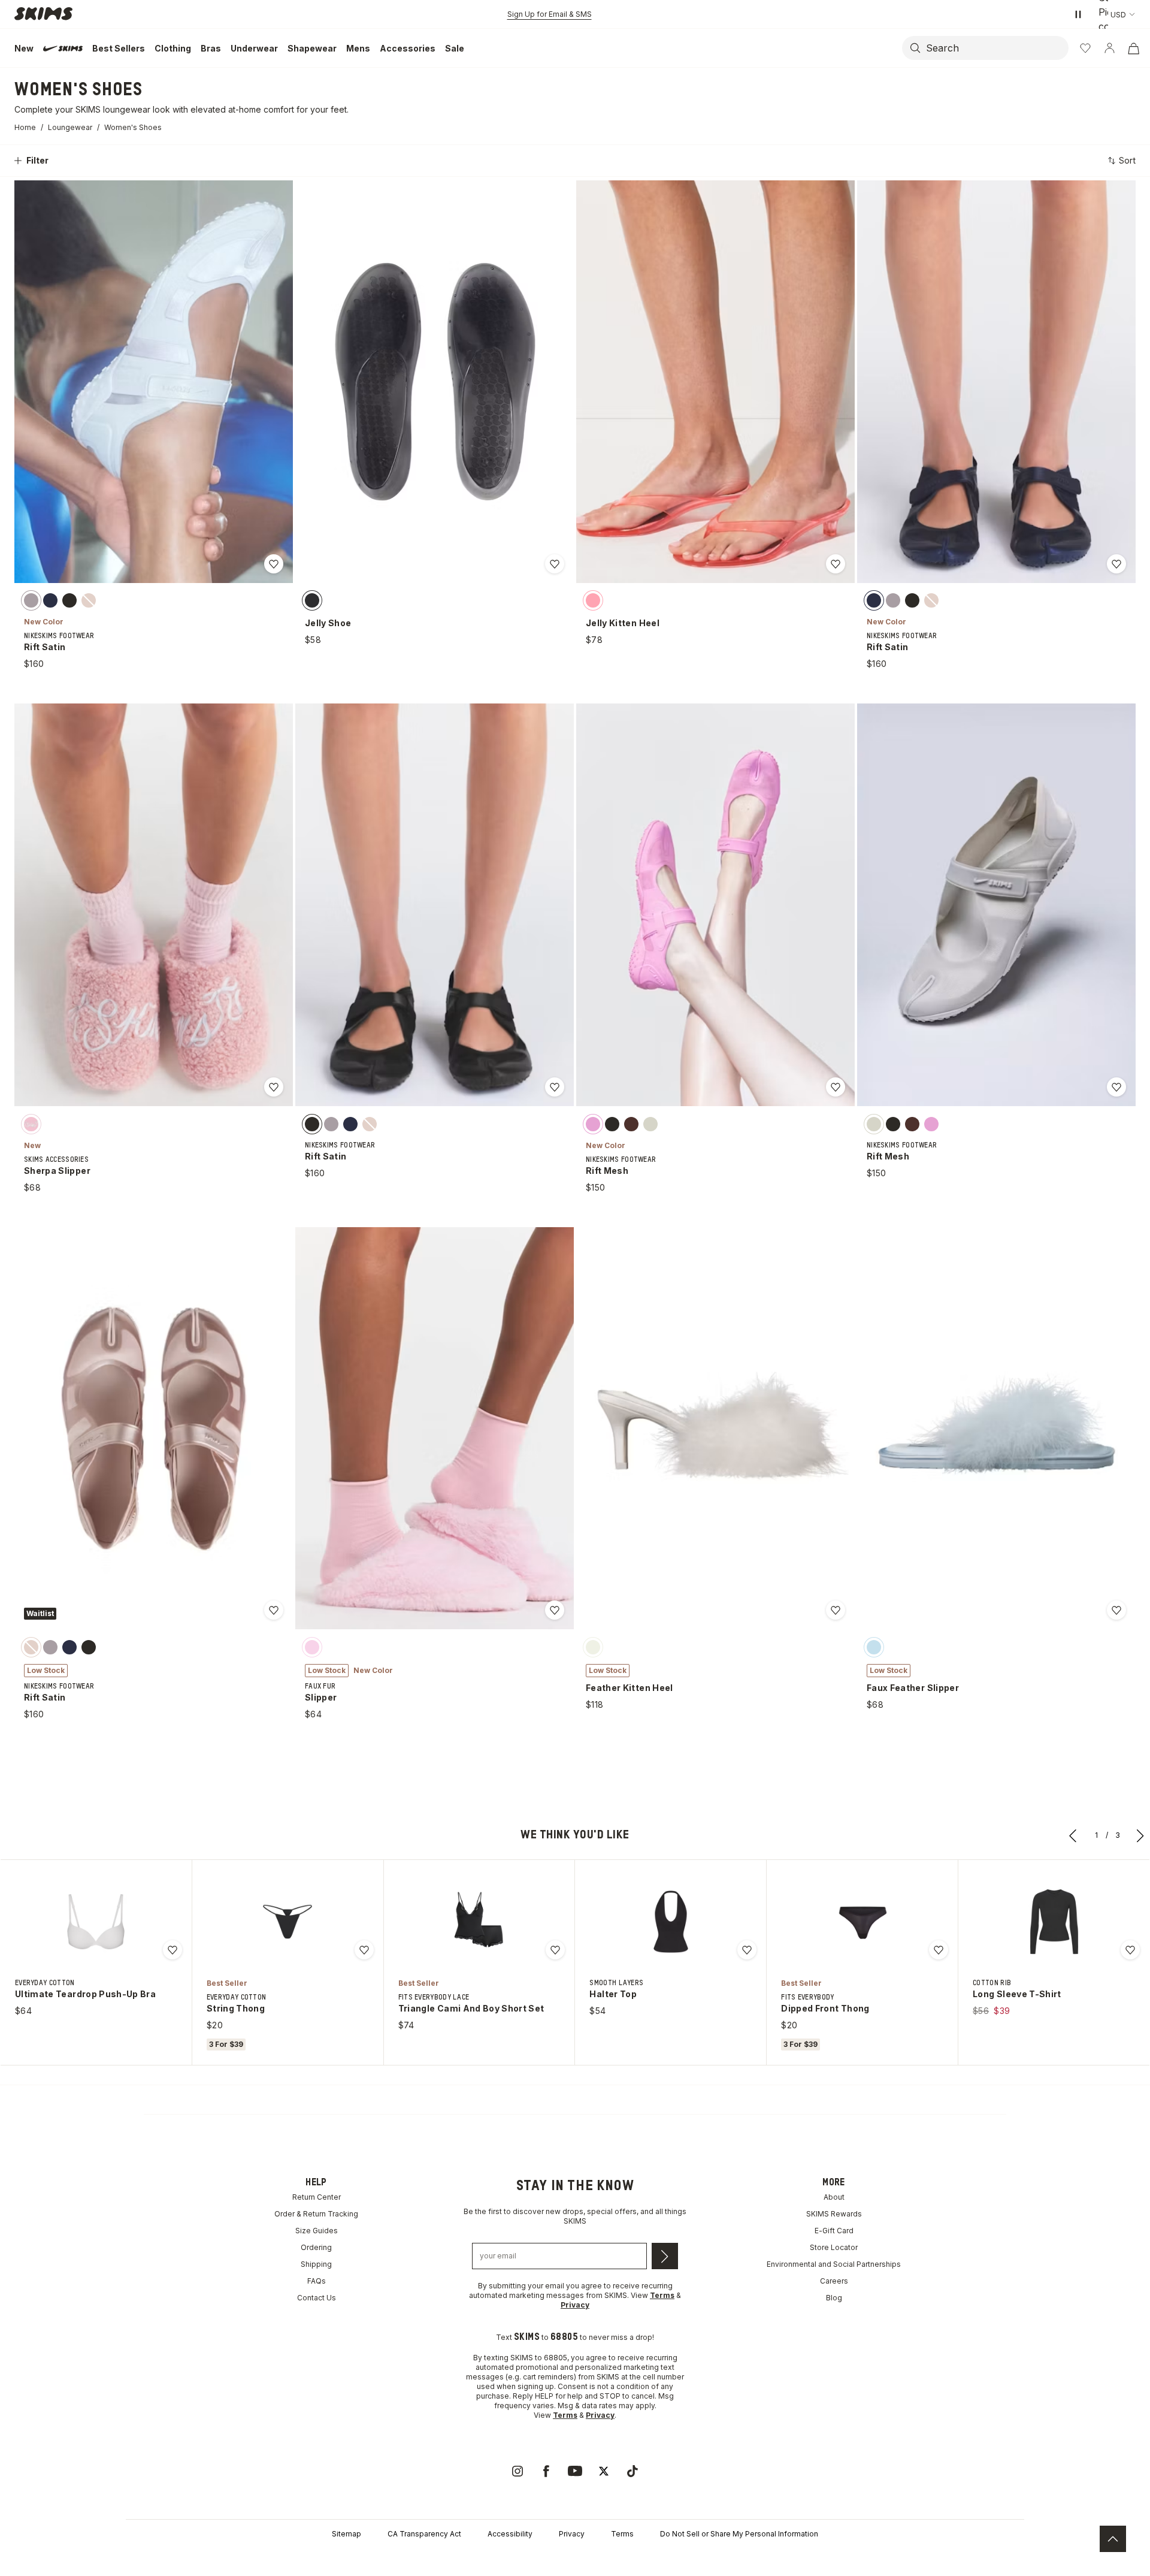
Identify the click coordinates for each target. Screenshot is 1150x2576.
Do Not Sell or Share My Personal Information (739, 2534)
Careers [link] (834, 2281)
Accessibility (510, 2534)
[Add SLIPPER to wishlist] (555, 1610)
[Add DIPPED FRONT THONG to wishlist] (939, 1950)
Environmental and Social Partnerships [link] (834, 2264)
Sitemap (346, 2534)
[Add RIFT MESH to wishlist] (836, 1087)
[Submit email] (665, 2256)
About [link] (834, 2197)
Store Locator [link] (834, 2247)
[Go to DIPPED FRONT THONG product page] (862, 1922)
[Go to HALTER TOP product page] (671, 1922)
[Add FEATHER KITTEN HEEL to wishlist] (836, 1610)
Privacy (572, 2534)
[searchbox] (996, 48)
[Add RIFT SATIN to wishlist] (274, 564)
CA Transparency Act (424, 2534)
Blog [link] (834, 2298)
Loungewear (70, 127)
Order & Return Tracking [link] (316, 2214)
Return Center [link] (317, 2197)
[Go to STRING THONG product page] (287, 1922)
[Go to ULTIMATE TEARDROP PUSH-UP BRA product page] (96, 1922)
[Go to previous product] (1073, 1835)
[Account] (1109, 48)
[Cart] (1133, 48)
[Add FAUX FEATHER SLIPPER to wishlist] (1116, 1610)
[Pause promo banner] (1078, 14)
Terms (622, 2534)
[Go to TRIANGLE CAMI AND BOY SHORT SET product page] (479, 1922)
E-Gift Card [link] (834, 2231)
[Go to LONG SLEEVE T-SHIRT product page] (1054, 1922)
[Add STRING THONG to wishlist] (364, 1950)
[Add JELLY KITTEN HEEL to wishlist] (836, 564)
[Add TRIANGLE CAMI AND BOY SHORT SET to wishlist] (555, 1950)
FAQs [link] (317, 2281)
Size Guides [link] (317, 2231)
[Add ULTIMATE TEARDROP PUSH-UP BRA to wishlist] (172, 1950)
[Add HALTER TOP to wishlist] (747, 1950)
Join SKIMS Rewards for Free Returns (550, 14)
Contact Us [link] (317, 2298)
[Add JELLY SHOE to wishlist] (555, 564)
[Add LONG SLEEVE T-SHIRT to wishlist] (1130, 1950)
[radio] (31, 600)
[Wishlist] (1085, 48)
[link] (517, 2471)
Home (25, 127)
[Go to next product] (1140, 1835)
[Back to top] (1113, 2539)
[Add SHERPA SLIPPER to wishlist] (274, 1087)
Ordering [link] (316, 2247)
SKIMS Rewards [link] (834, 2214)
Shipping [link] (316, 2264)
